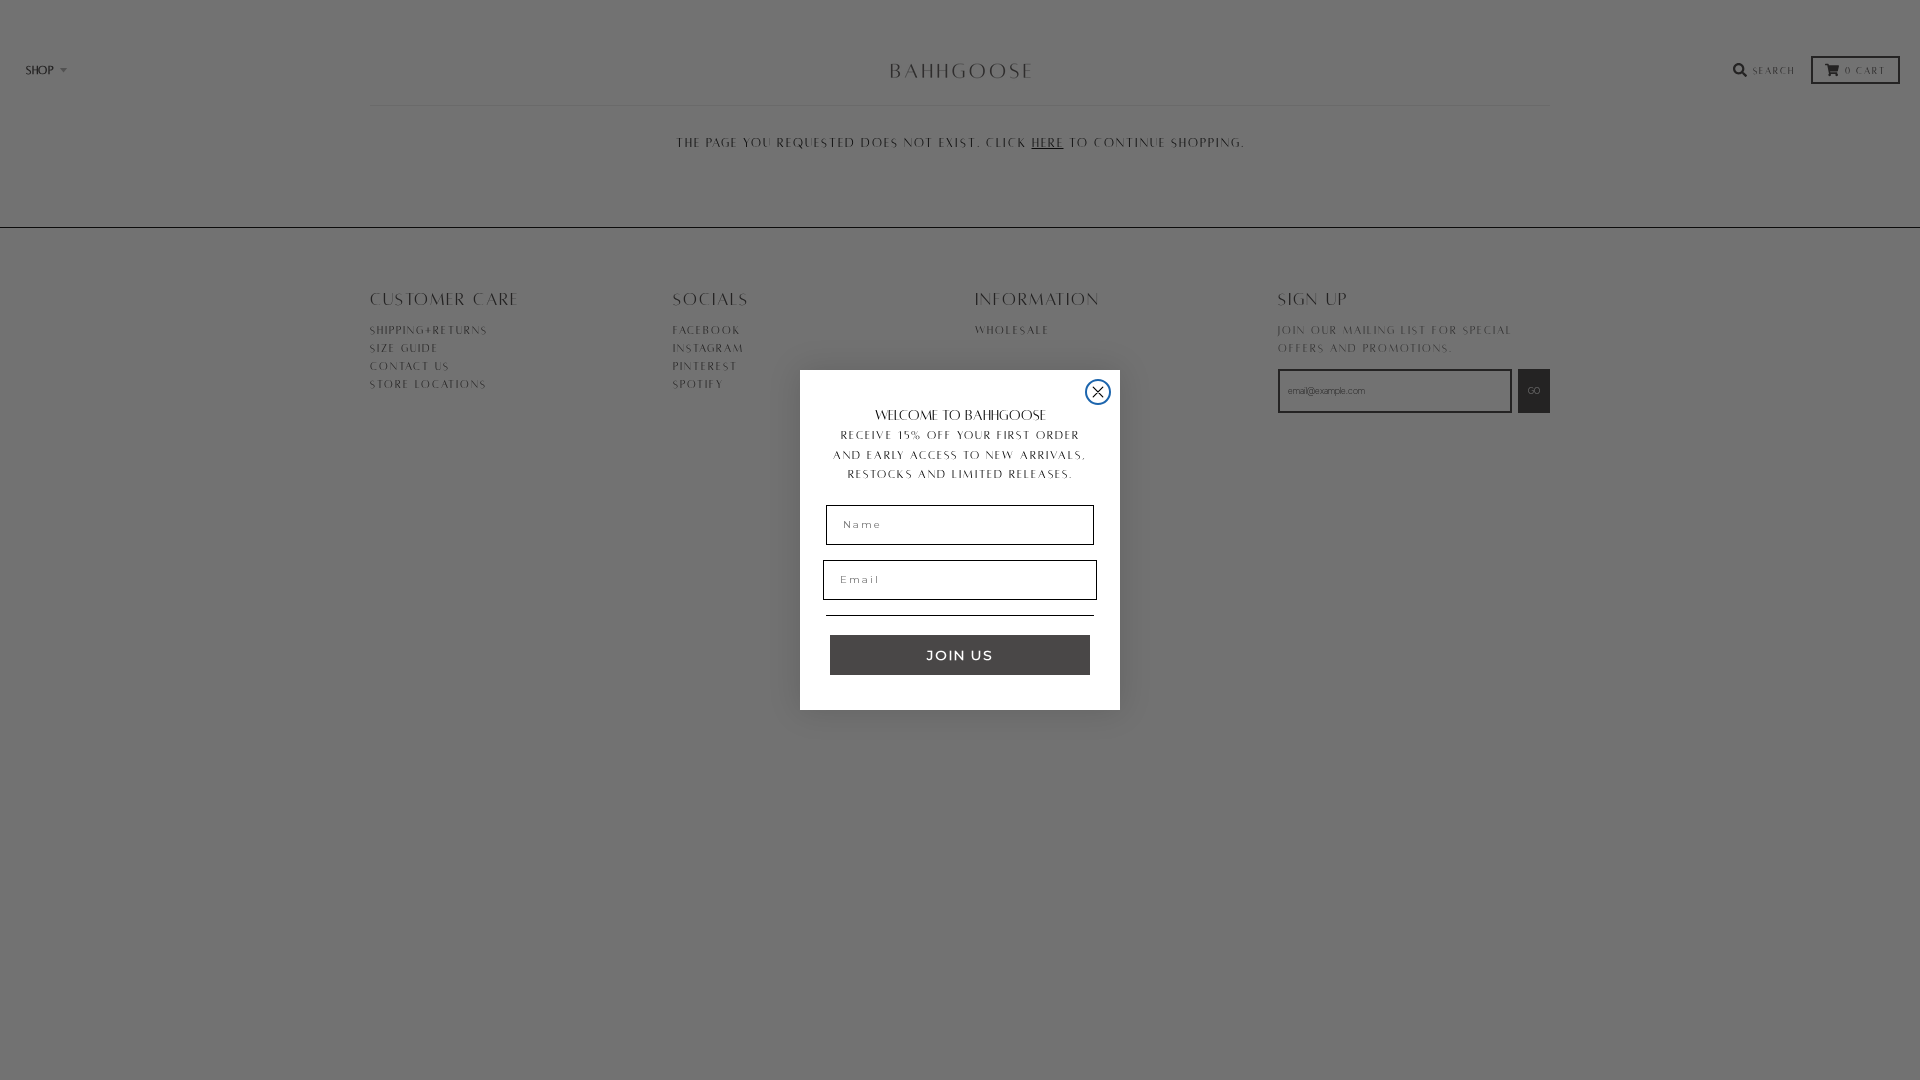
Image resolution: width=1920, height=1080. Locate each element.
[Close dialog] (1098, 392)
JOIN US (960, 655)
